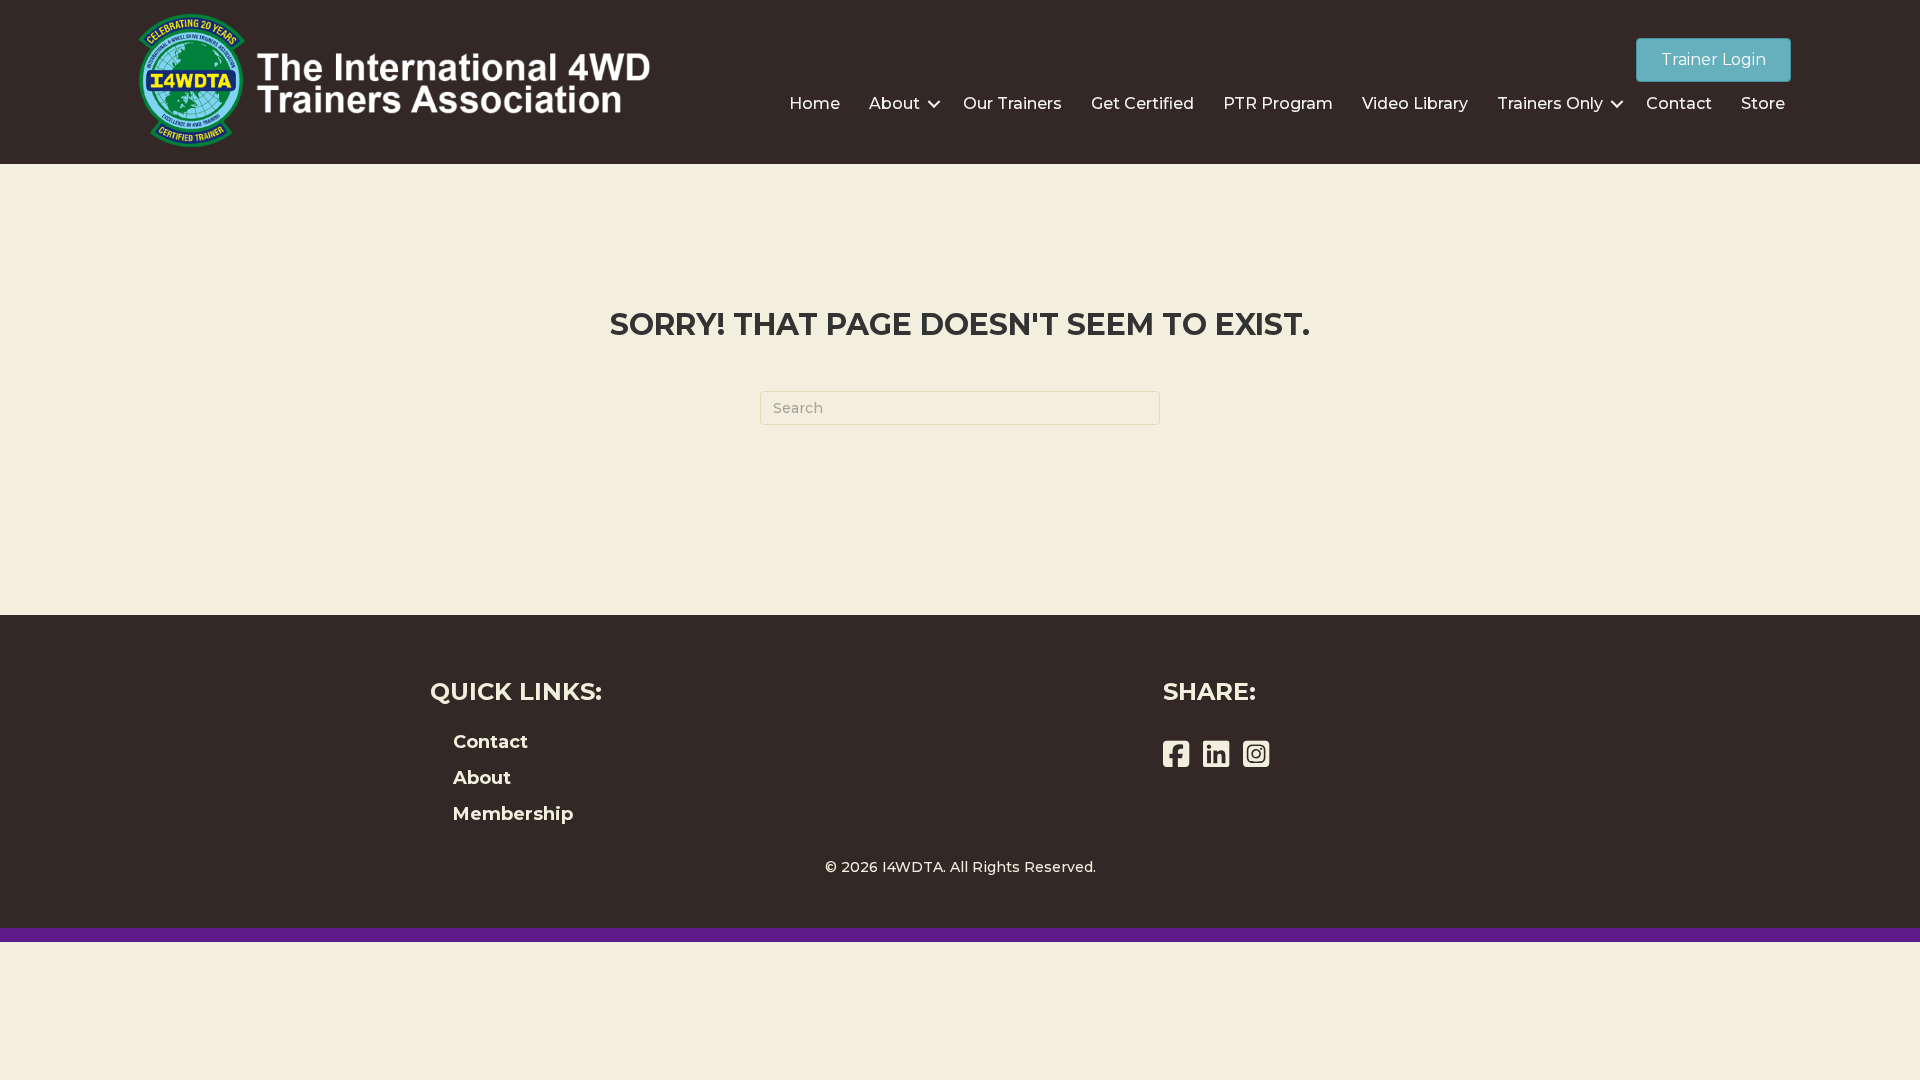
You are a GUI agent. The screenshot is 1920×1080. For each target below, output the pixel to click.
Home (814, 103)
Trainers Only (1550, 103)
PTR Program (1278, 103)
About (894, 103)
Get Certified (1142, 103)
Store (1763, 103)
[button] (934, 104)
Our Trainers (1012, 103)
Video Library (1415, 103)
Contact (1679, 103)
